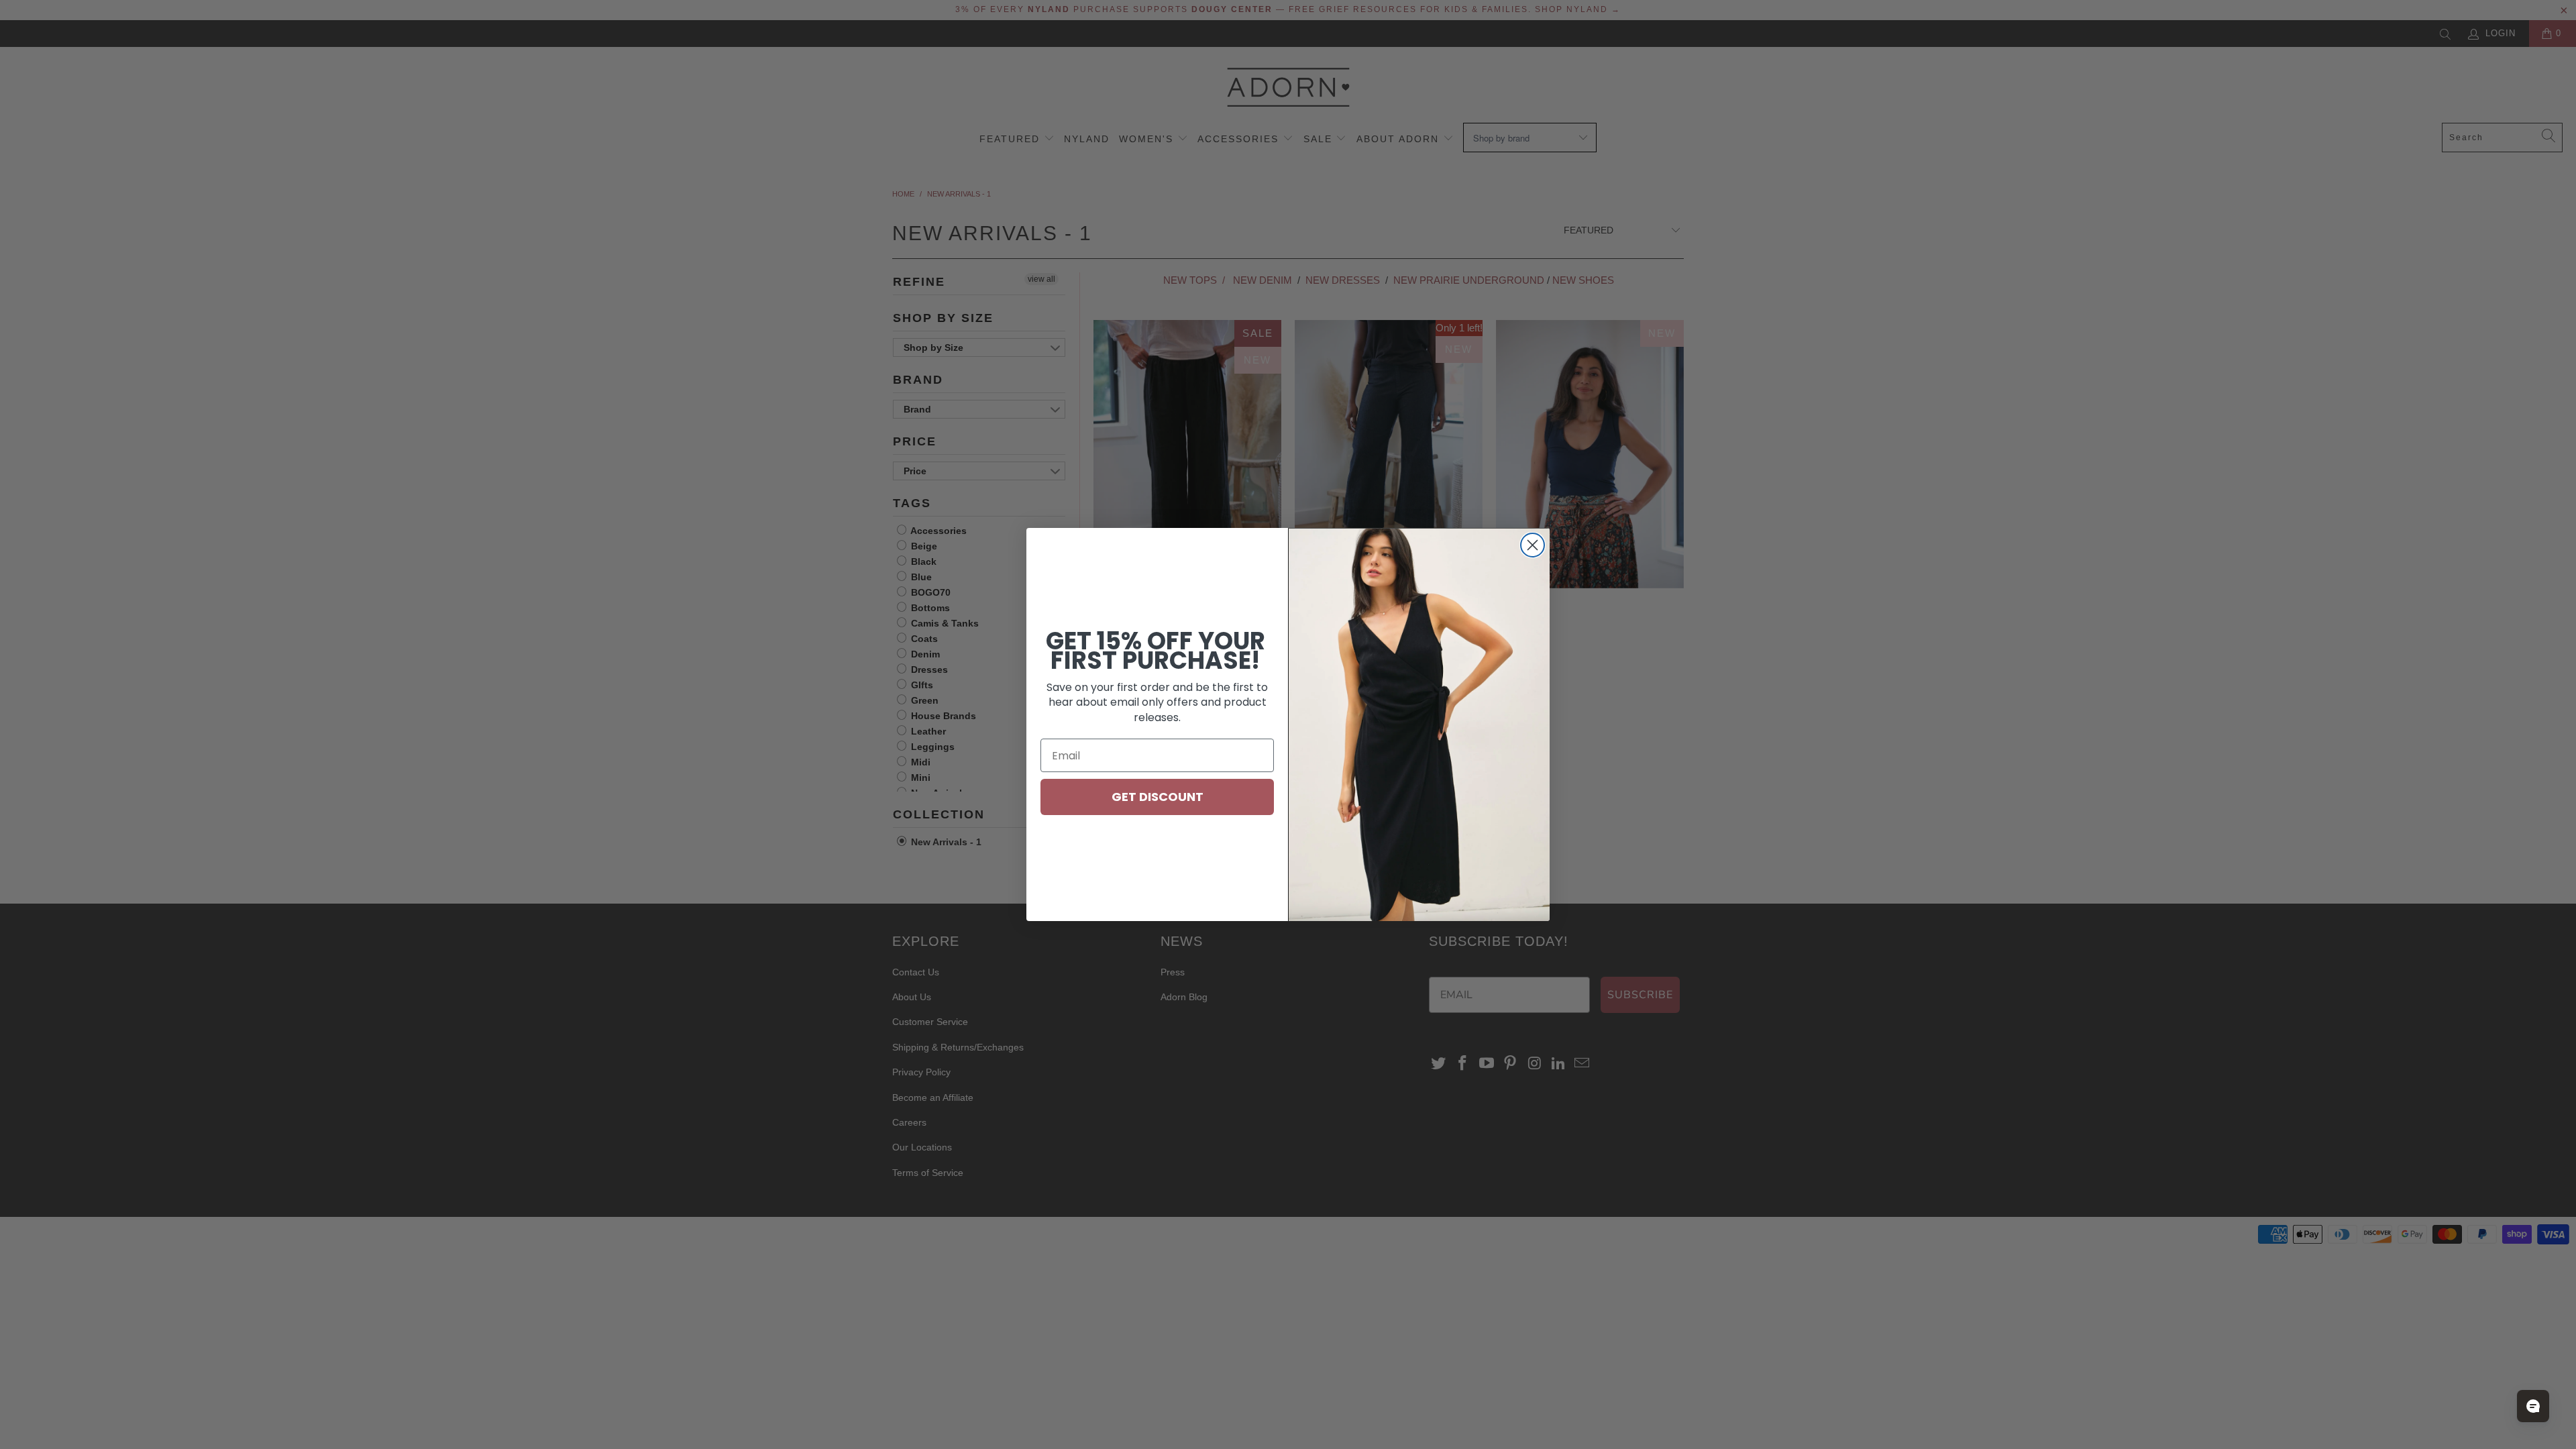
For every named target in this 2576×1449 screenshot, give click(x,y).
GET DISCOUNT (1158, 797)
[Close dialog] (1533, 545)
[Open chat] (2533, 1406)
